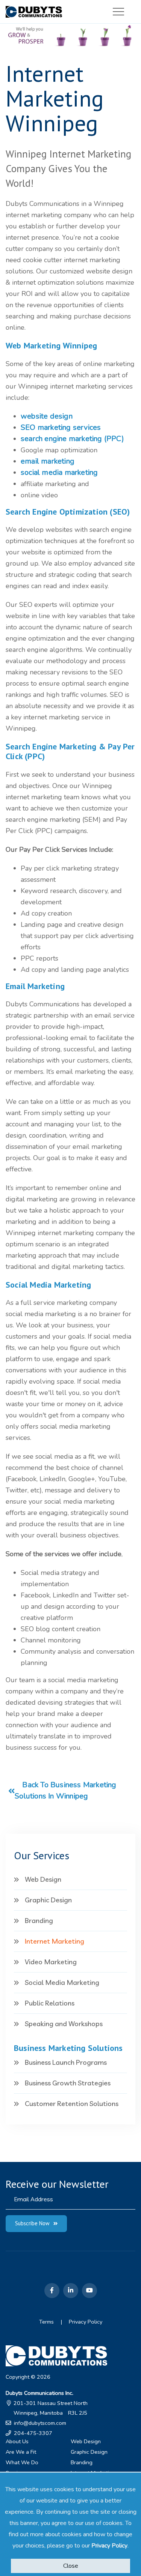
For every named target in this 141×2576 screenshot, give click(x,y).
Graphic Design (48, 1900)
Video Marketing (51, 1962)
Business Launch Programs (66, 2062)
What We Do (22, 2462)
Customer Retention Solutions (72, 2104)
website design (47, 416)
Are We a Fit (21, 2452)
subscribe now (32, 2223)
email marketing (48, 461)
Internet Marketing (55, 1941)
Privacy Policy (109, 2546)
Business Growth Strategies (68, 2083)
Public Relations (50, 2003)
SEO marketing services (61, 427)
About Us (17, 2441)
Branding (39, 1921)
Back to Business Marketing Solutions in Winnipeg (65, 1790)
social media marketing (59, 472)
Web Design (43, 1879)
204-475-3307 (33, 2433)
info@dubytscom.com (40, 2423)
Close (71, 2566)
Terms (46, 2322)
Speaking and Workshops (64, 2024)
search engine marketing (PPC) (72, 439)
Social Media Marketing (62, 1982)
